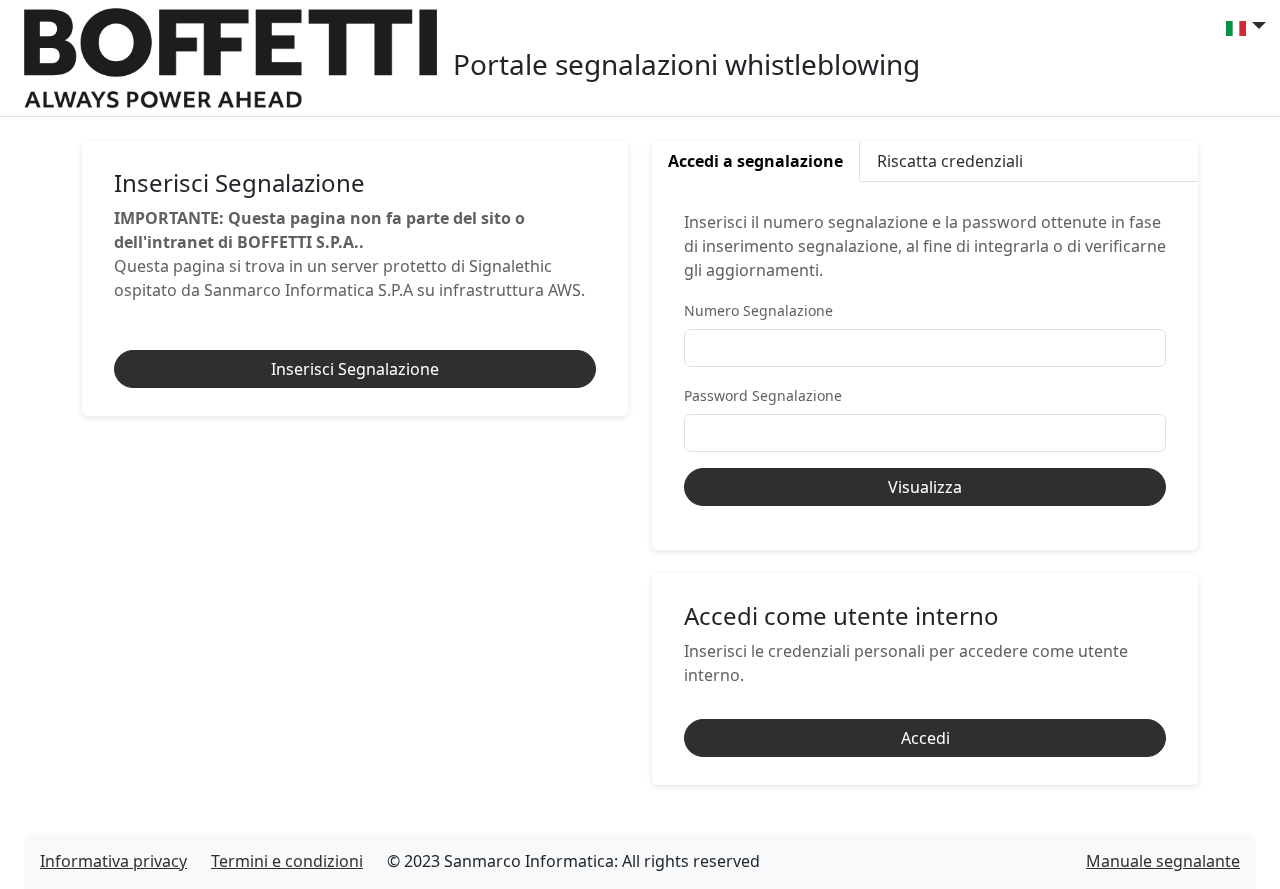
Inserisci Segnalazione (355, 369)
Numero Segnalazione (758, 310)
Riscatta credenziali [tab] (950, 161)
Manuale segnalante (1163, 861)
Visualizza (925, 487)
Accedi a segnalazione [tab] (755, 161)
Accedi (925, 738)
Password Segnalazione (763, 395)
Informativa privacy (113, 861)
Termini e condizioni (287, 861)
